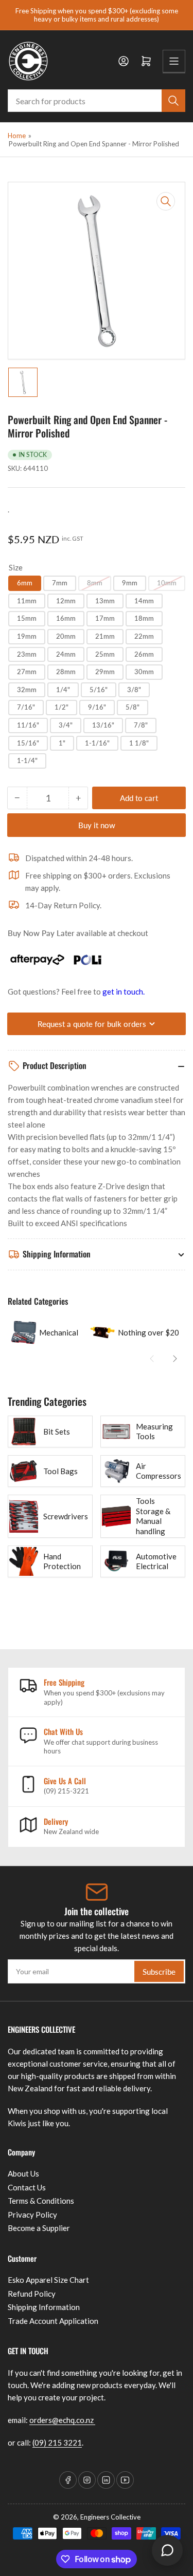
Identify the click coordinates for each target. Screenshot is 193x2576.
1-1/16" (97, 743)
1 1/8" (139, 743)
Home (17, 136)
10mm (167, 583)
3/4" (66, 725)
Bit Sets (57, 1432)
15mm (27, 618)
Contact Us (27, 2187)
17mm (105, 618)
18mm (144, 618)
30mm (144, 672)
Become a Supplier (39, 2228)
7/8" (141, 725)
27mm (27, 672)
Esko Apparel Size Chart (48, 2280)
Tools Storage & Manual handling (153, 1516)
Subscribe (159, 1972)
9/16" (97, 707)
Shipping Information (44, 2307)
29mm (105, 672)
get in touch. (124, 991)
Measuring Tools (154, 1432)
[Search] (173, 101)
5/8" (133, 707)
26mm (144, 654)
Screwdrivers (66, 1516)
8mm (95, 583)
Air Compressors (159, 1471)
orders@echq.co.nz (62, 2420)
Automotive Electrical (156, 1561)
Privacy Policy (32, 2215)
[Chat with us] (167, 2550)
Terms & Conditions (41, 2201)
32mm (27, 690)
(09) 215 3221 (57, 2443)
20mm (66, 636)
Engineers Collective (110, 2517)
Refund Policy (32, 2294)
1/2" (62, 707)
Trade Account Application (53, 2321)
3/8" (134, 690)
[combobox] (97, 101)
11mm (27, 601)
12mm (66, 601)
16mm (66, 618)
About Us (23, 2173)
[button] (152, 1359)
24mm (66, 654)
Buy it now (97, 825)
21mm (105, 636)
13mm (105, 601)
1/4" (63, 690)
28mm (66, 672)
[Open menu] (174, 61)
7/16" (26, 707)
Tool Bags (60, 1471)
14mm (144, 601)
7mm (60, 583)
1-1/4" (27, 760)
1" (62, 743)
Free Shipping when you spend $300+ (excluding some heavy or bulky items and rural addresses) (97, 15)
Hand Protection (62, 1561)
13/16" (103, 725)
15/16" (28, 743)
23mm (27, 654)
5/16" (99, 690)
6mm (25, 583)
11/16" (28, 725)
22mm (144, 636)
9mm (130, 583)
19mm (27, 636)
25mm (105, 654)
